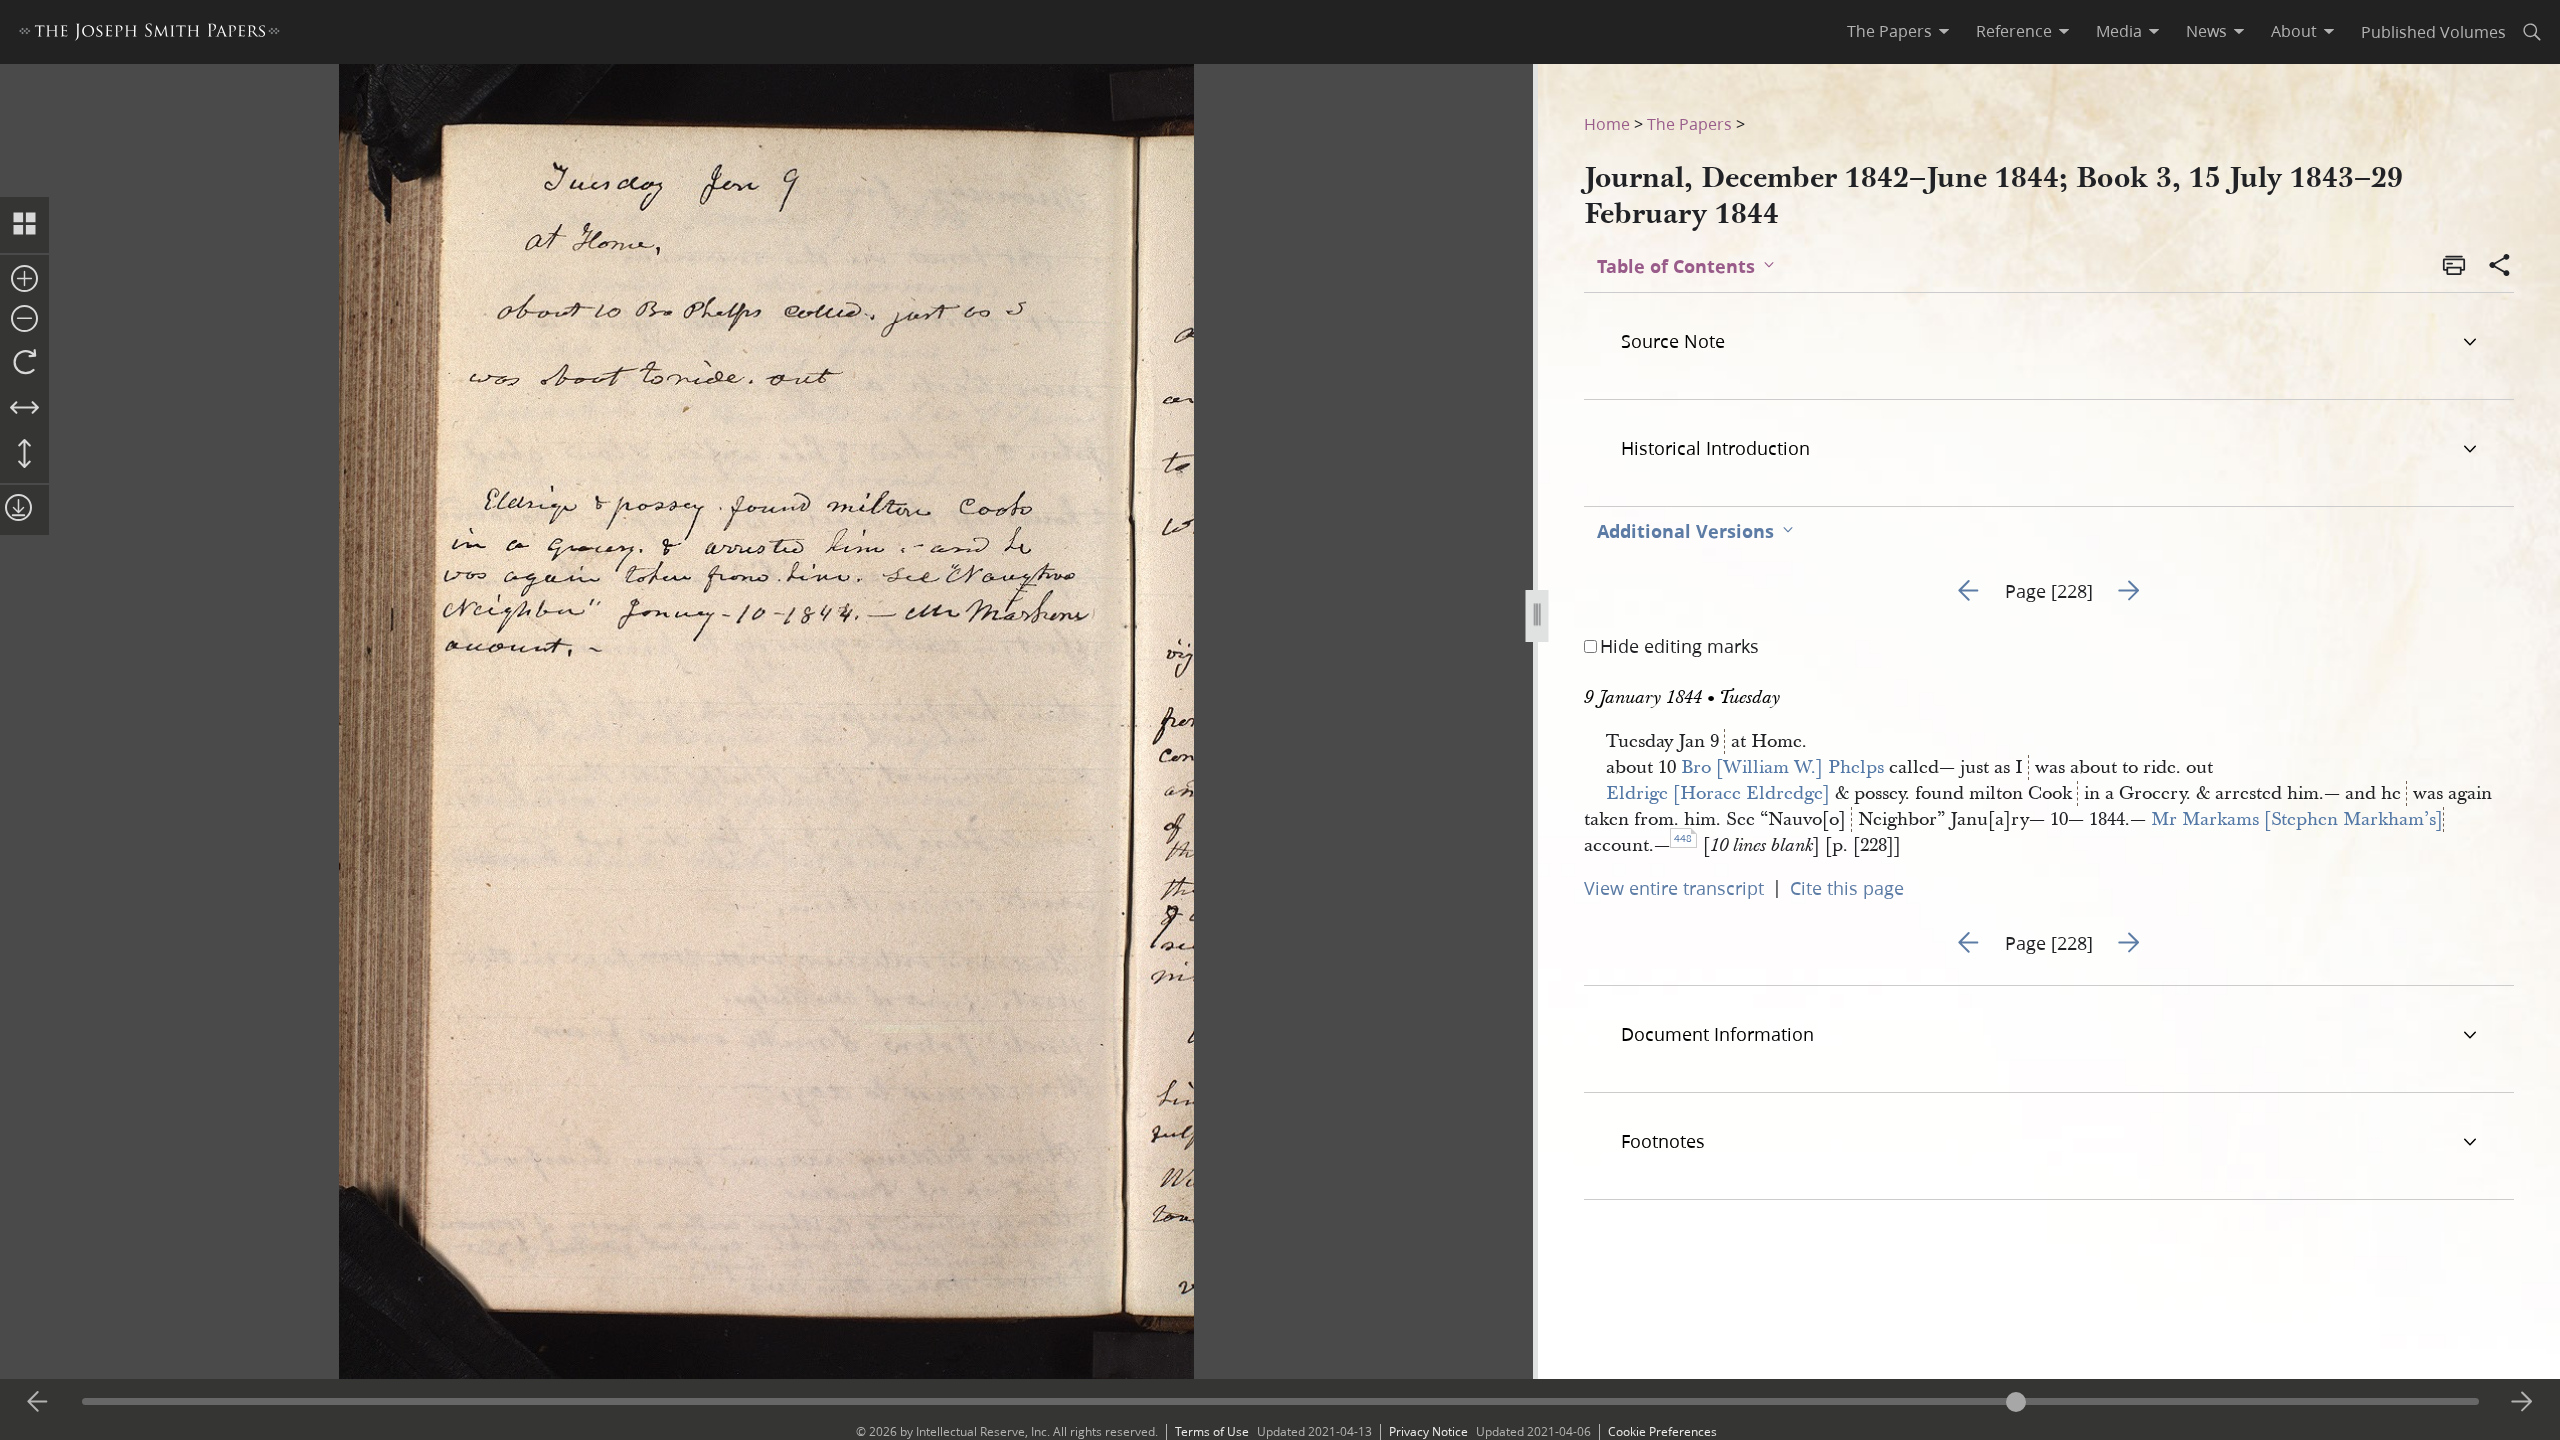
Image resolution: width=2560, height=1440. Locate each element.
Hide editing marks (1679, 646)
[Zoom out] (24, 320)
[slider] (1280, 1401)
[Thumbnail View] (24, 225)
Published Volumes (2433, 31)
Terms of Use (1212, 1431)
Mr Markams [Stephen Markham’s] (2297, 819)
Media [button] (2119, 31)
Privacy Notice (1428, 1431)
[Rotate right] (24, 363)
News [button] (2206, 31)
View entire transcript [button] (1674, 888)
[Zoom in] (24, 280)
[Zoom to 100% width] (24, 409)
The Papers (1689, 123)
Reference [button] (2014, 31)
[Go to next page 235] (2522, 1402)
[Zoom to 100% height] (24, 455)
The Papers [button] (1889, 31)
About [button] (2294, 31)
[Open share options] (2500, 267)
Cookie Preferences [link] (1662, 1431)
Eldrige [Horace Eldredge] (1718, 793)
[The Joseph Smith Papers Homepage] (149, 34)
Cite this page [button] (1847, 888)
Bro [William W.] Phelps (1782, 767)
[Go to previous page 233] (38, 1402)
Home (1607, 123)
